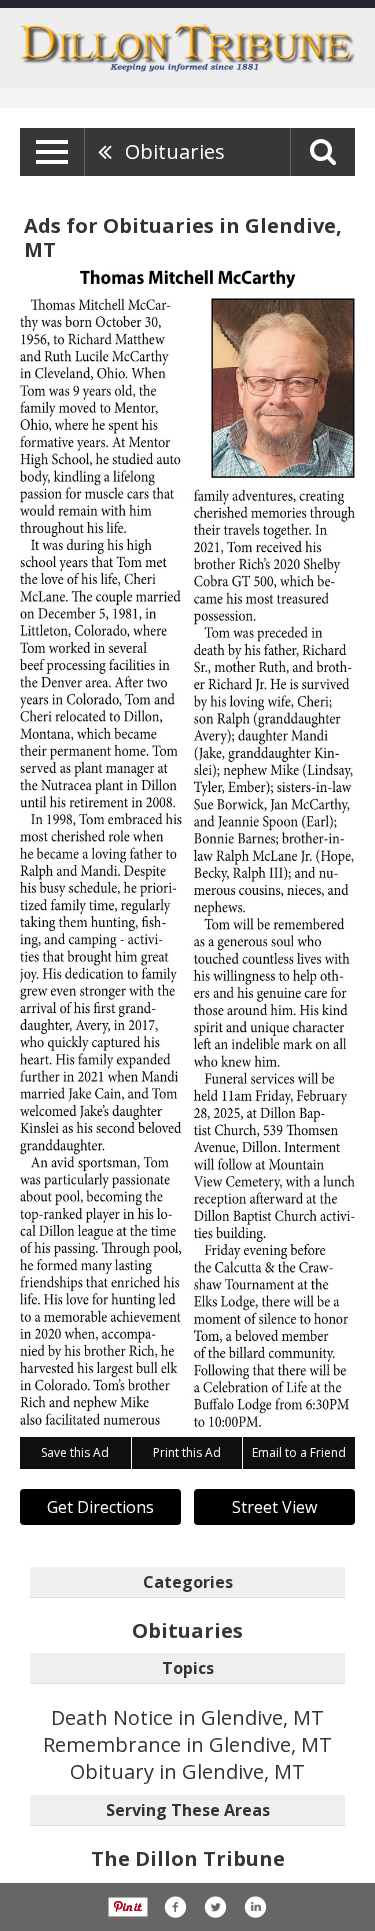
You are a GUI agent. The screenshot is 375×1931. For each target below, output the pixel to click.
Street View (274, 1507)
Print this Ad (187, 1452)
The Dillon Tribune (188, 1858)
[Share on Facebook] (175, 1907)
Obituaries (175, 151)
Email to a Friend (299, 1452)
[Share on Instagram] (255, 1907)
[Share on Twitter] (215, 1907)
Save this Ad (75, 1452)
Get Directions (100, 1507)
